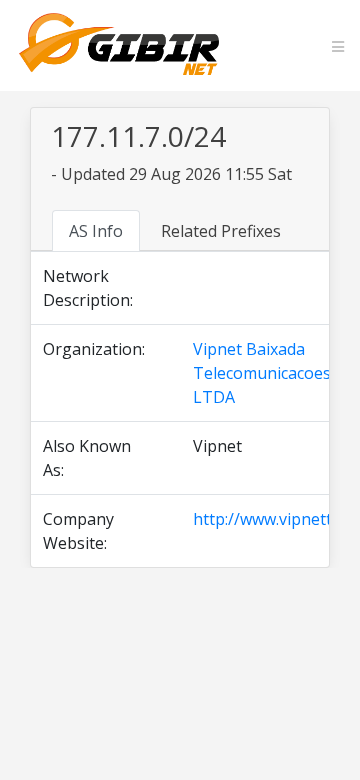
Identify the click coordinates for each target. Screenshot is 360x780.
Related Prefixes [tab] (221, 231)
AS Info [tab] (96, 231)
